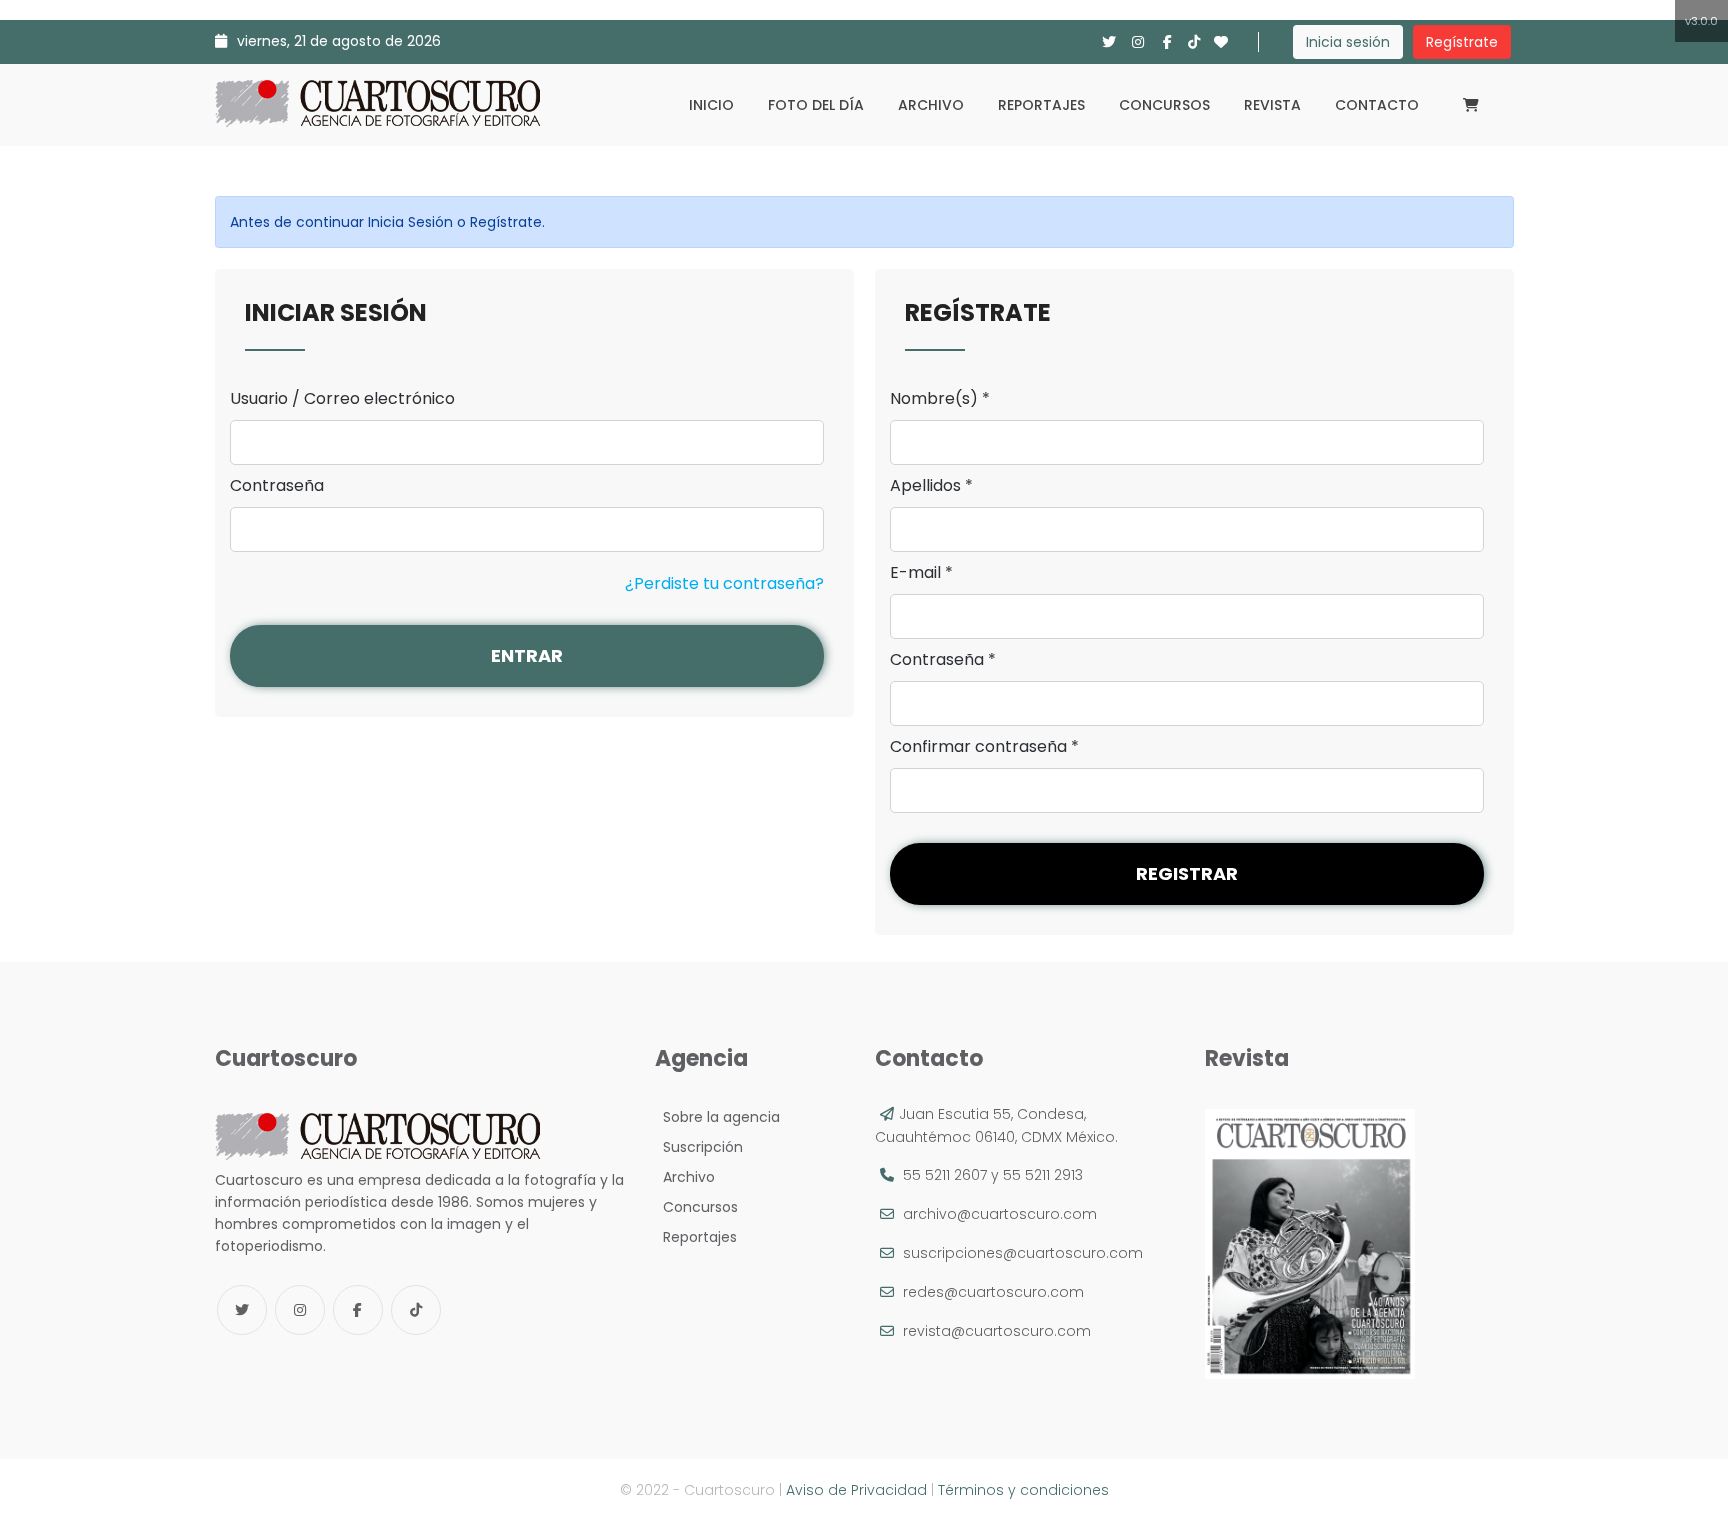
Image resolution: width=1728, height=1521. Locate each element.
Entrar (527, 655)
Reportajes (1041, 105)
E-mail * (921, 573)
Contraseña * (943, 660)
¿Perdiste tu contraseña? (724, 583)
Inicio (711, 105)
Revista (1272, 105)
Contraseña (277, 486)
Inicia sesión (1348, 42)
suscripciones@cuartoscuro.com (1023, 1253)
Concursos (1164, 105)
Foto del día (816, 105)
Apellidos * (931, 486)
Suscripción (699, 1147)
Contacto (1377, 105)
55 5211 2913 (1043, 1175)
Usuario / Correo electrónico (342, 399)
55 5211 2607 (945, 1175)
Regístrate (1462, 42)
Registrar (1187, 873)
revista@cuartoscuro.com (997, 1331)
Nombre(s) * (940, 399)
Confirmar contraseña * (984, 747)
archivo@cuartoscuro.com (1000, 1214)
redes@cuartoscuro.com (993, 1292)
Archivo (931, 105)
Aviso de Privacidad (856, 1490)
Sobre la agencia (717, 1117)
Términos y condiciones (1023, 1490)
